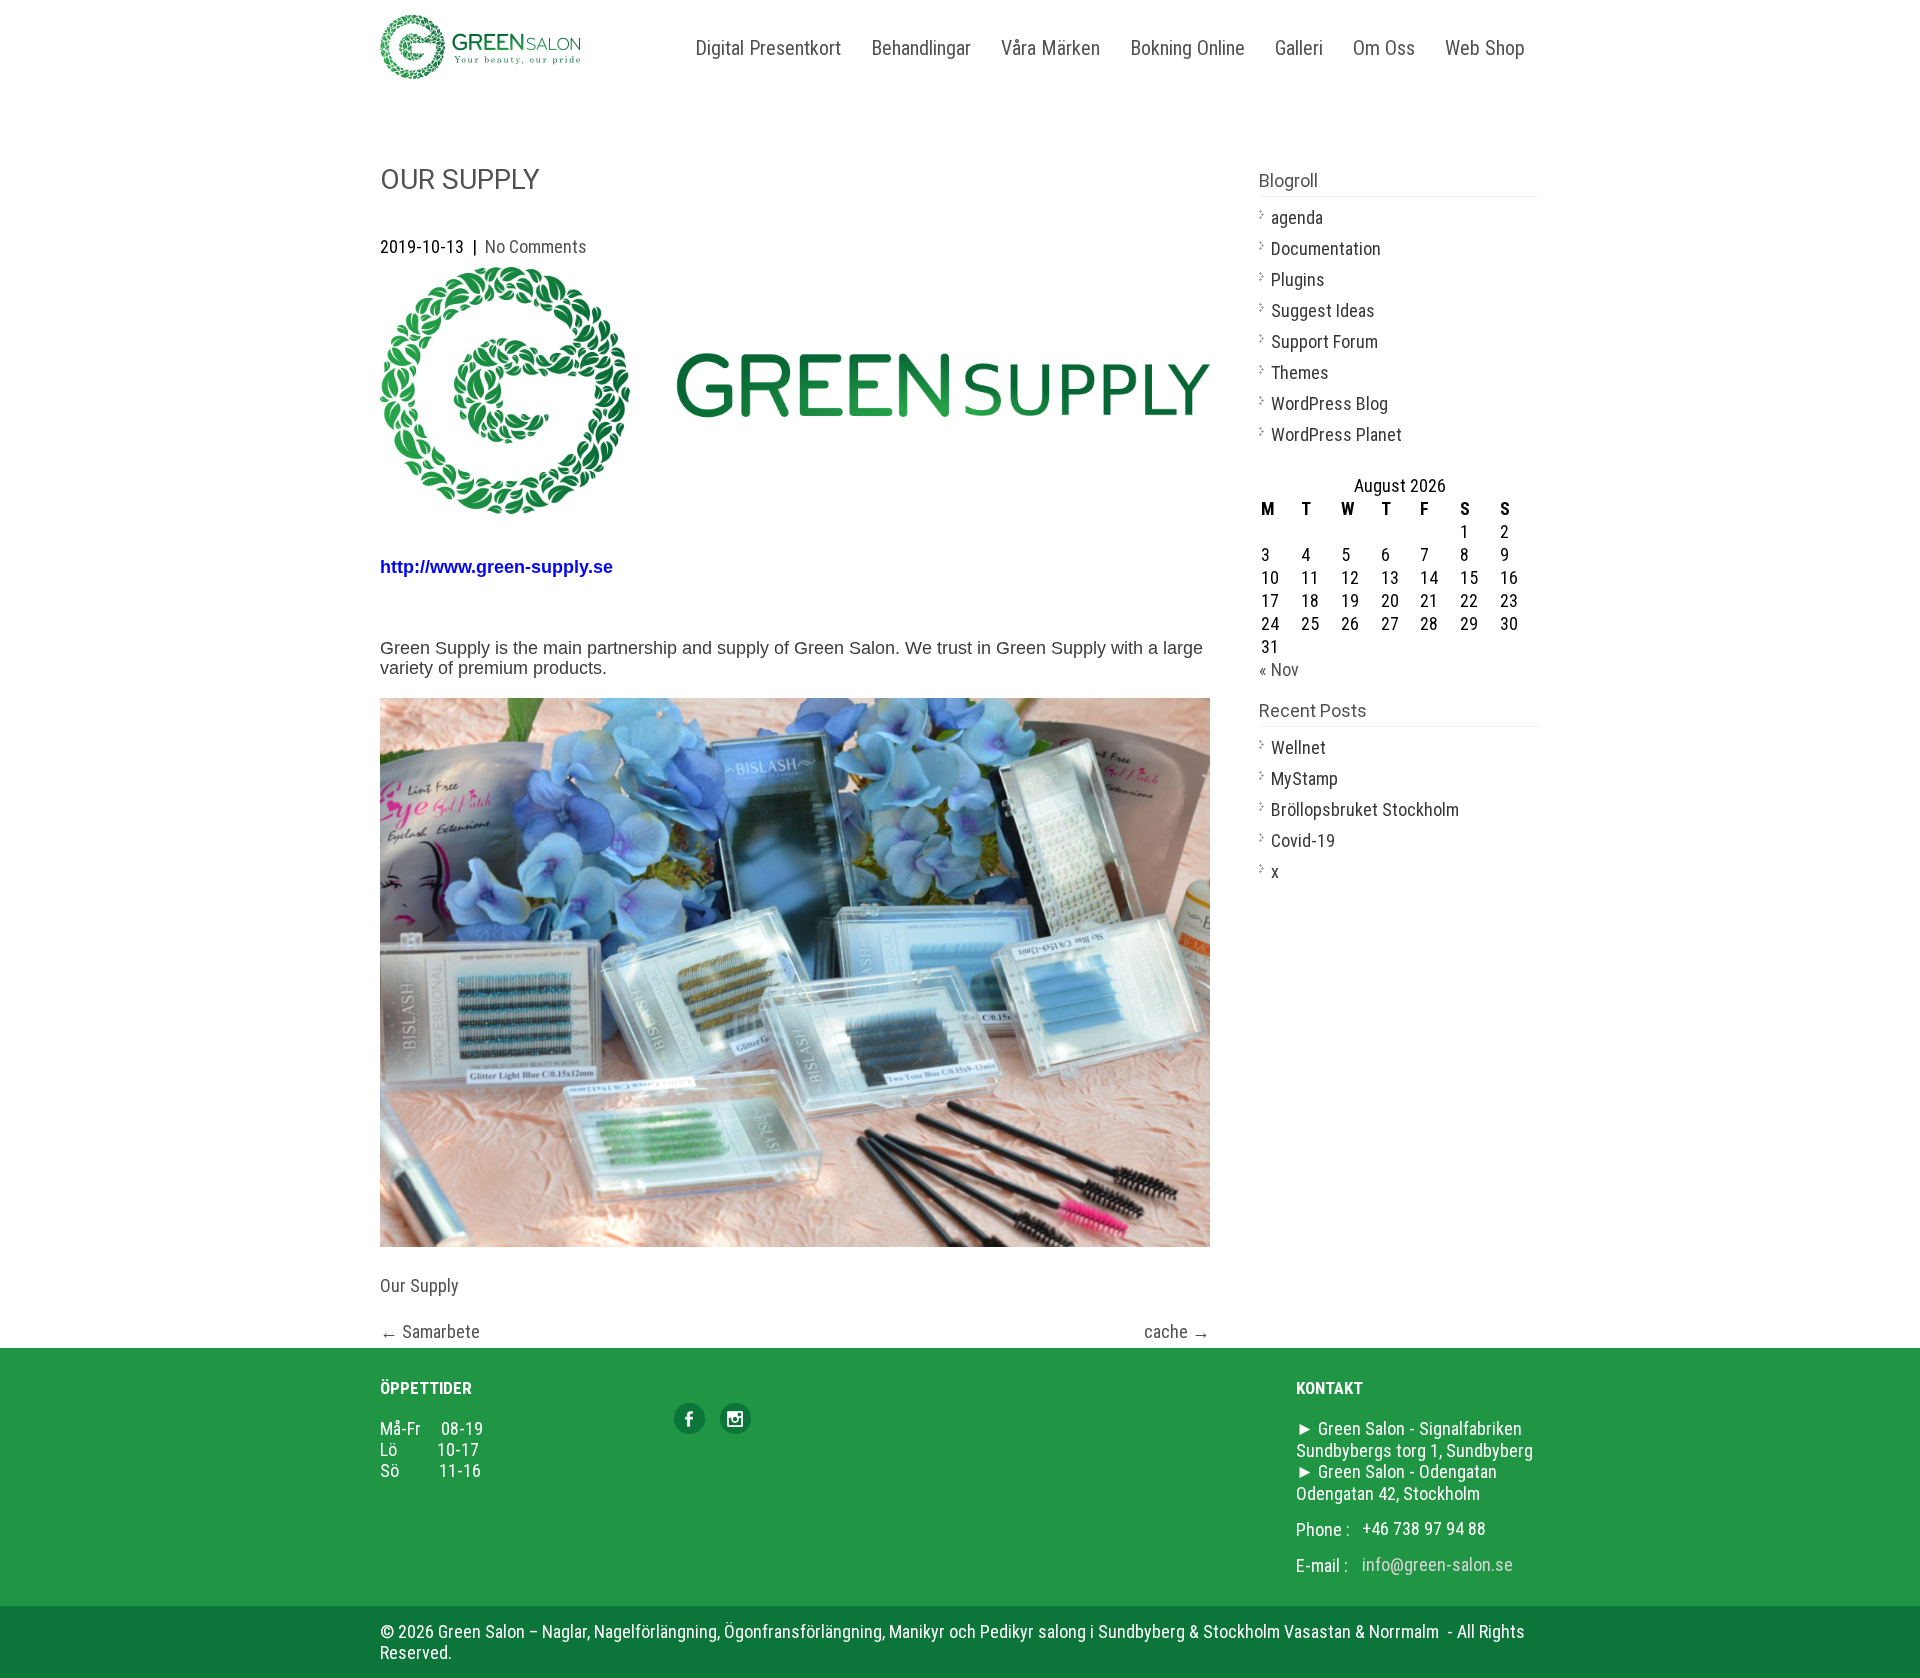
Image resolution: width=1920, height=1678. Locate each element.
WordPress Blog (1329, 403)
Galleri (1299, 48)
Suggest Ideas (1323, 310)
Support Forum (1324, 341)
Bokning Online (1187, 48)
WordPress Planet (1336, 434)
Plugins (1298, 279)
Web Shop (1485, 48)
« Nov (1279, 669)
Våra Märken (1050, 48)
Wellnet (1298, 747)
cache (1177, 1331)
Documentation (1326, 248)
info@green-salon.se (1437, 1564)
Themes (1300, 372)
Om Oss (1384, 48)
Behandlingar (921, 48)
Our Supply (419, 1285)
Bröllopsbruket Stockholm (1365, 809)
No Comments (536, 246)
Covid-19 (1303, 840)
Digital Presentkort (768, 48)
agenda (1297, 217)
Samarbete (430, 1331)
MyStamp (1304, 778)
